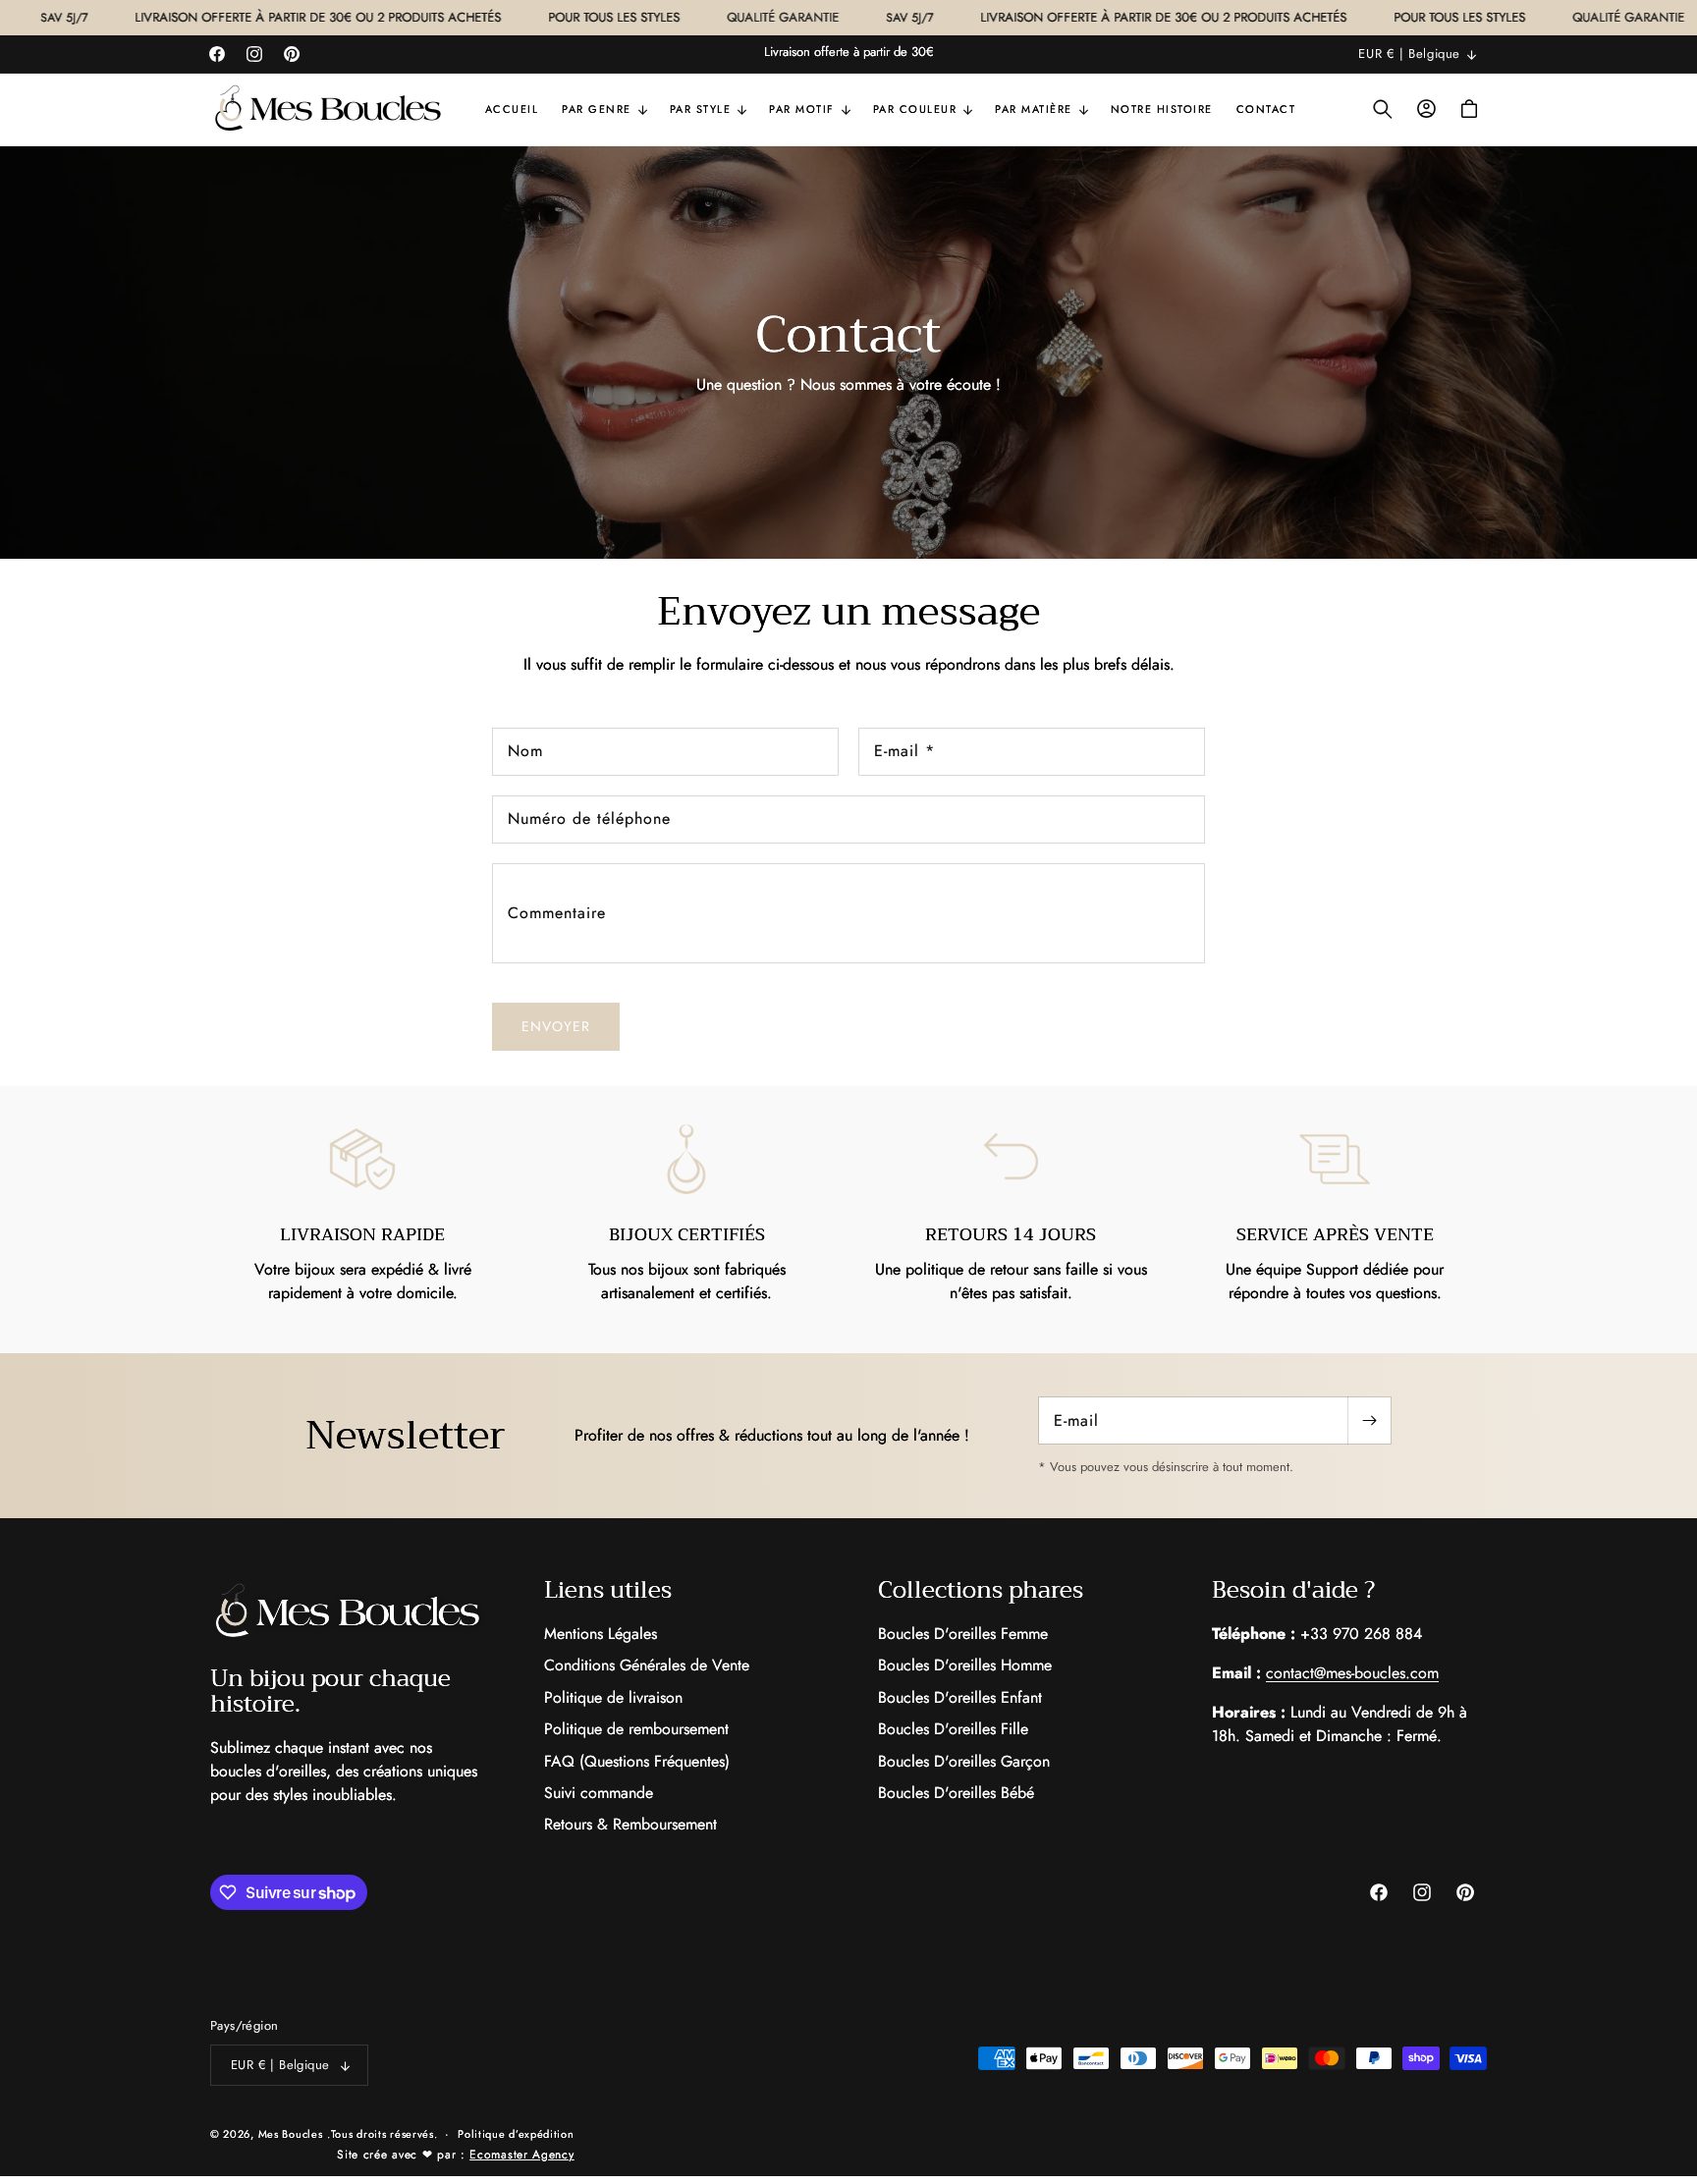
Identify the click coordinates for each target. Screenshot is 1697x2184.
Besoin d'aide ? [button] (1293, 1590)
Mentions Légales (601, 1634)
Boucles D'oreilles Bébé (956, 1793)
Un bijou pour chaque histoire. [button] (330, 1692)
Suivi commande (599, 1793)
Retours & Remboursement (630, 1824)
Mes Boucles (291, 2134)
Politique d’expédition (516, 2134)
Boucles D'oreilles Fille (953, 1729)
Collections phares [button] (981, 1590)
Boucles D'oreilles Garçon (964, 1761)
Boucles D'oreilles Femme (963, 1634)
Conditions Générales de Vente (647, 1665)
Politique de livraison (613, 1697)
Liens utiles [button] (608, 1590)
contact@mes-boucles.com (1352, 1673)
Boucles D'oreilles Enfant (960, 1697)
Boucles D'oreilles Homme (965, 1665)
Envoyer (556, 1026)
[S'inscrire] (1369, 1420)
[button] (604, 109)
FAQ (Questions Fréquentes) (637, 1761)
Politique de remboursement (636, 1729)
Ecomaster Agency (521, 2155)
